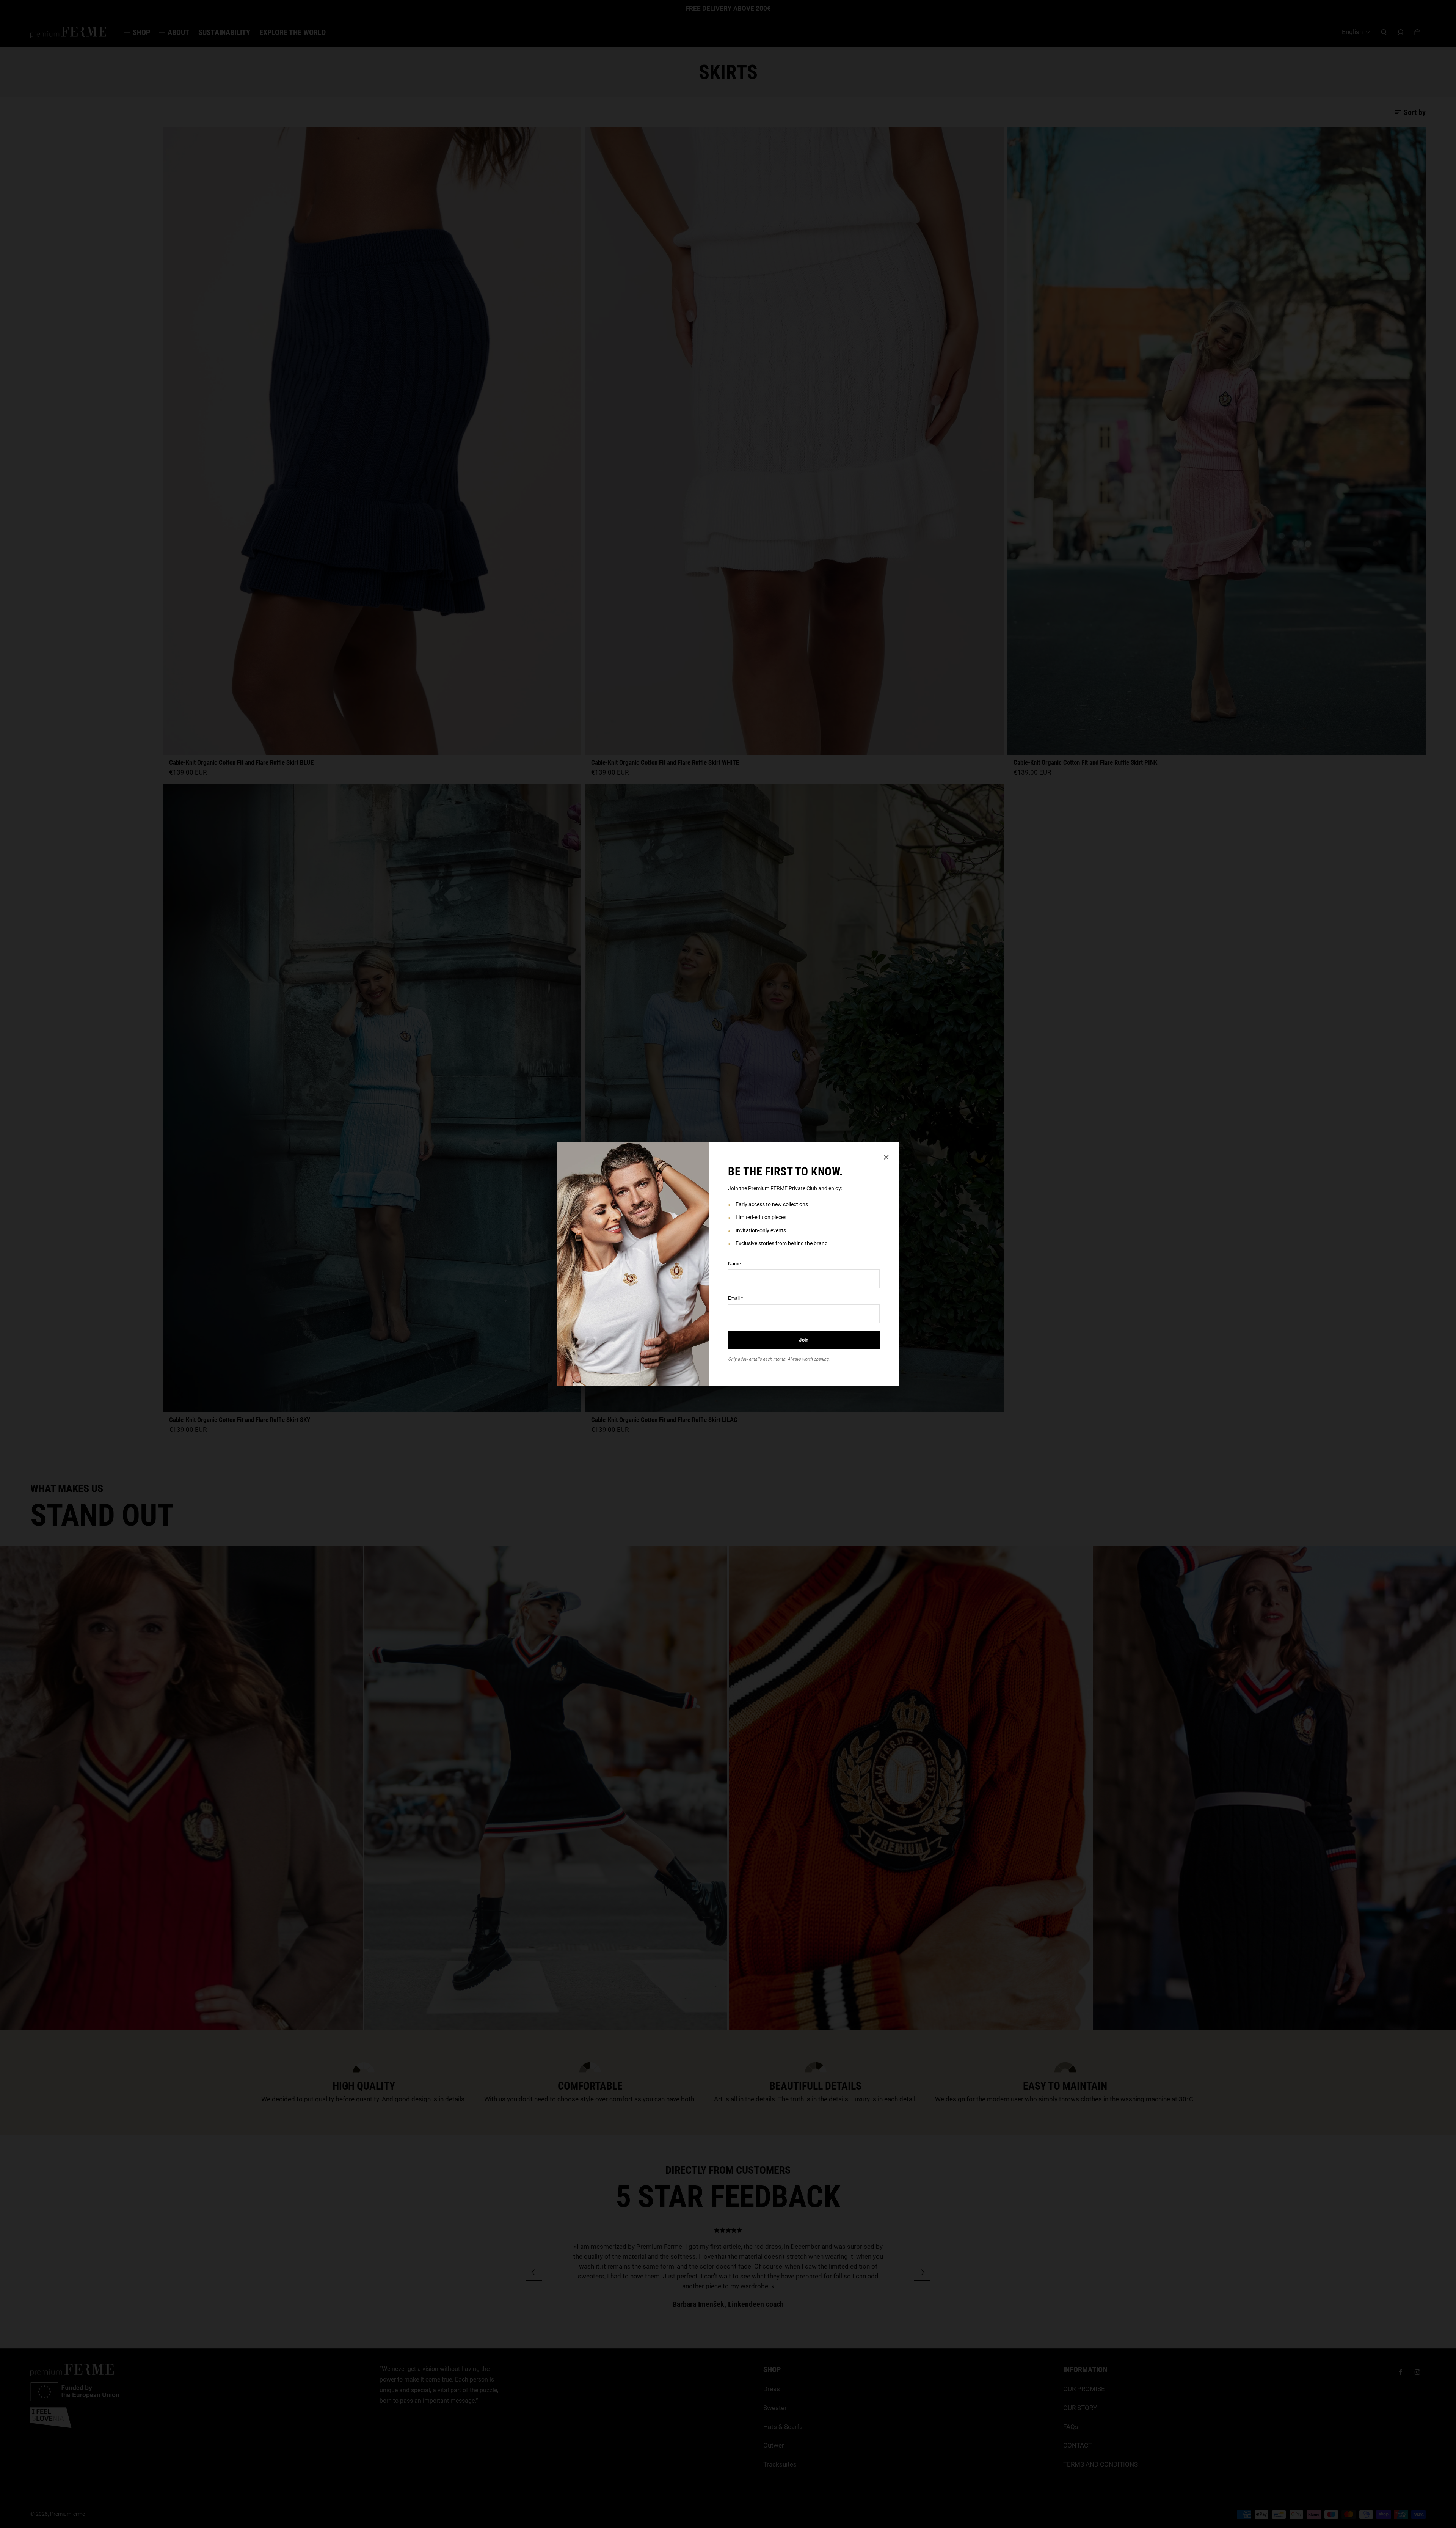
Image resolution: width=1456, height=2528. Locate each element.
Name (734, 1264)
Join (804, 1340)
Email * (736, 1298)
